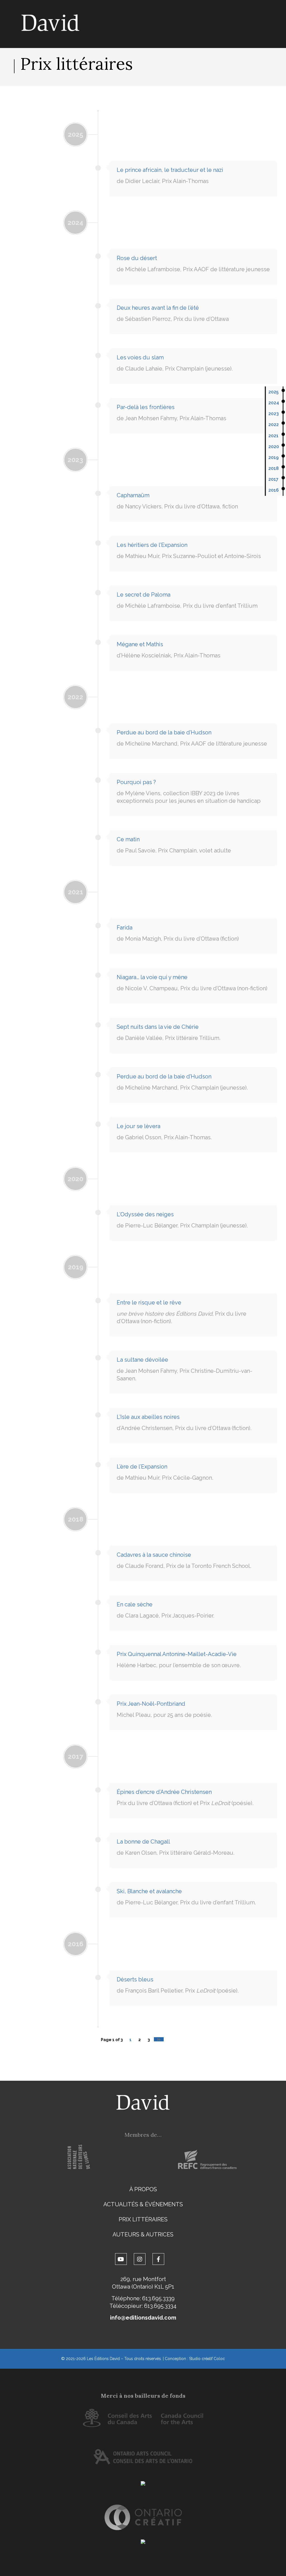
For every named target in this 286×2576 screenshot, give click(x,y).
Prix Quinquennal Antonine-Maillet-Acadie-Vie (177, 1654)
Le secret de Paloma (144, 595)
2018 (274, 468)
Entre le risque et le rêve (149, 1303)
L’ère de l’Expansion (142, 1467)
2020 (274, 447)
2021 (273, 436)
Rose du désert (137, 258)
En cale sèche (135, 1604)
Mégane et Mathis (140, 644)
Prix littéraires (143, 2219)
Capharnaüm (133, 495)
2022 (274, 425)
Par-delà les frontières (146, 407)
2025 (273, 392)
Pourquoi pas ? (136, 782)
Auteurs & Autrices (143, 2234)
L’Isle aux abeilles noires (148, 1417)
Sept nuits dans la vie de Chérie (158, 1027)
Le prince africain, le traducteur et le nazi (170, 170)
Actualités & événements (143, 2204)
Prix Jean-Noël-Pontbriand (151, 1704)
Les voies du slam (140, 357)
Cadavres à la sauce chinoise (154, 1555)
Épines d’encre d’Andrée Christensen (164, 1792)
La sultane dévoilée (142, 1360)
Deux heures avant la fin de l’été (158, 308)
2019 (274, 457)
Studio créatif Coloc (207, 2359)
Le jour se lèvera (139, 1126)
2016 (274, 490)
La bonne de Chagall (143, 1842)
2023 (274, 414)
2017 (273, 479)
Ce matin (128, 839)
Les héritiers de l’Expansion (152, 545)
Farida (125, 927)
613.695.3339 (158, 2298)
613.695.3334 (160, 2306)
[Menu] (264, 111)
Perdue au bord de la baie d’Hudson (164, 732)
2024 (274, 403)
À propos (143, 2189)
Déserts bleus (135, 1979)
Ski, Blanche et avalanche (149, 1891)
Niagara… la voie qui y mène (152, 977)
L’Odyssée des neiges (145, 1214)
